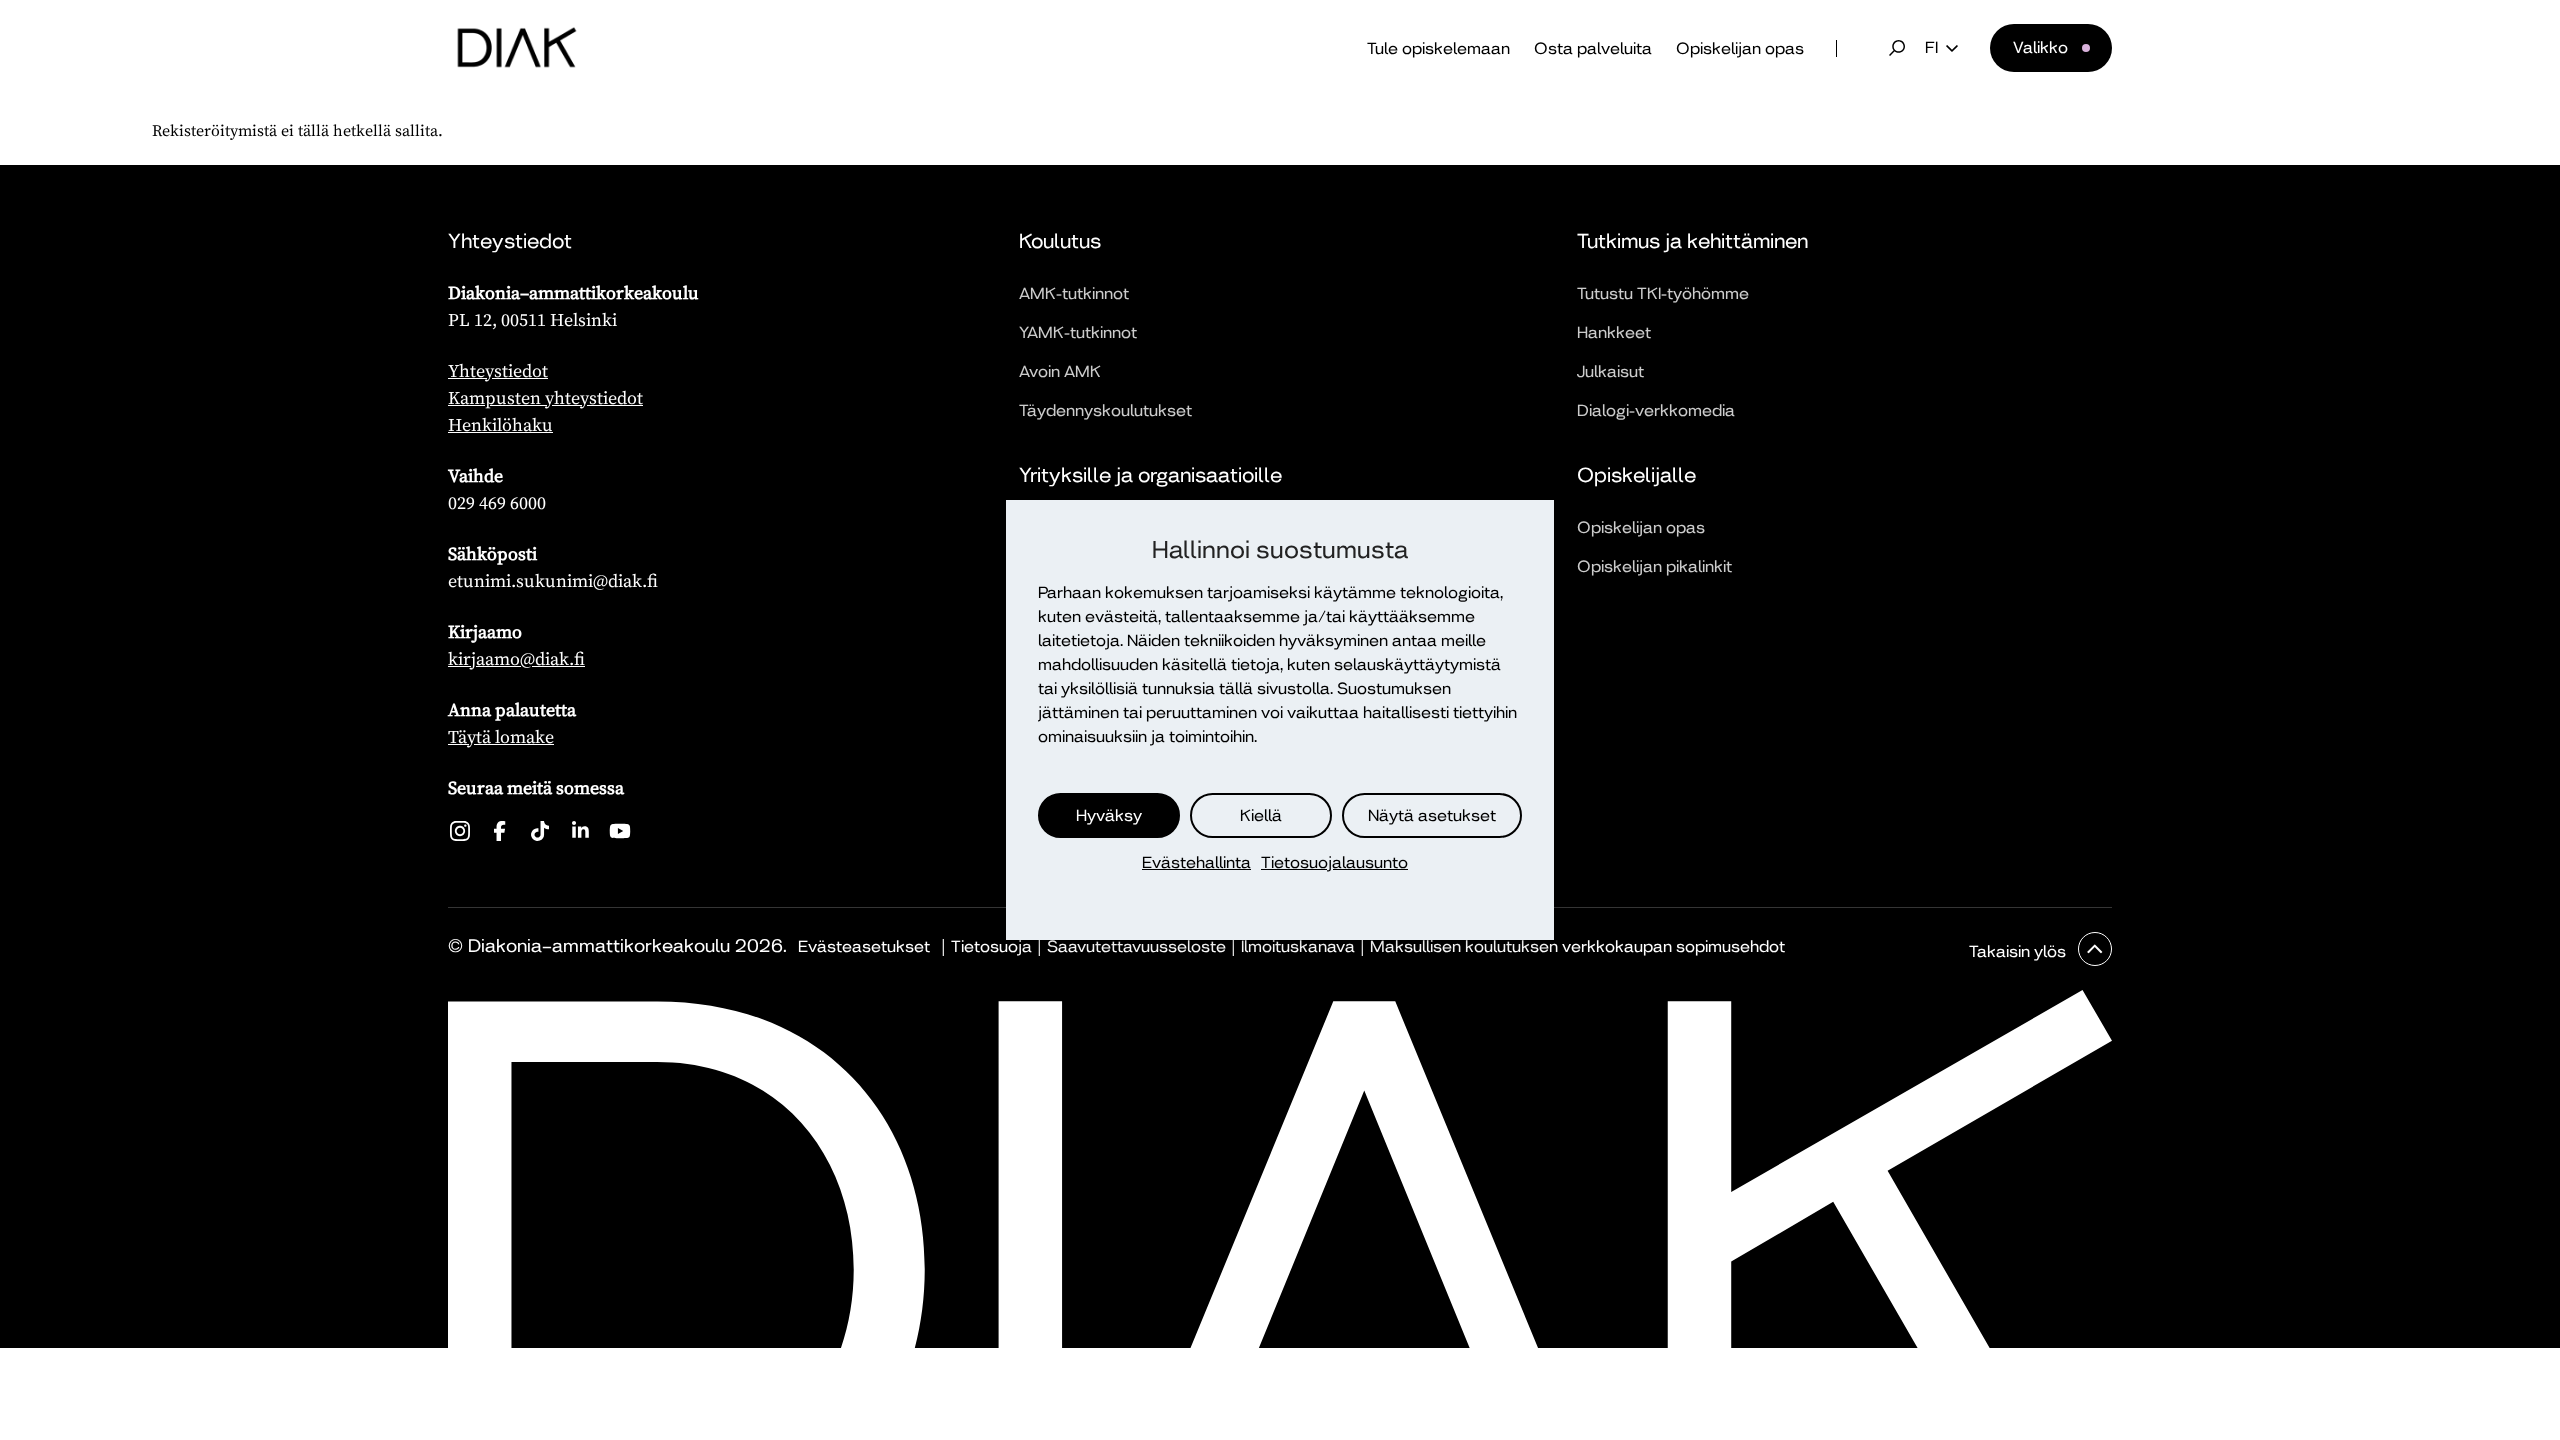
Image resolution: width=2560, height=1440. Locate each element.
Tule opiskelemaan (1438, 48)
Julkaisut (1610, 371)
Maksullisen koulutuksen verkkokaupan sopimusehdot (1577, 946)
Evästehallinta (1196, 862)
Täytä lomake (501, 736)
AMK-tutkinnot (1074, 293)
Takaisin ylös (2019, 951)
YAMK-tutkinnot (1078, 332)
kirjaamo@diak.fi (516, 658)
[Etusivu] (517, 48)
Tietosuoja (991, 946)
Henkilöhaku (500, 424)
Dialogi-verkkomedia (1656, 410)
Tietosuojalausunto (1334, 862)
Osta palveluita (1593, 48)
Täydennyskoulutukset (1105, 410)
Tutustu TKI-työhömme (1663, 293)
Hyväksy (1109, 815)
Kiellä (1261, 815)
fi (1931, 48)
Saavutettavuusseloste (1136, 946)
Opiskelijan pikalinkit (1654, 566)
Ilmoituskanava (1298, 946)
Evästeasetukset (864, 946)
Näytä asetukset (1432, 815)
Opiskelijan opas (1740, 48)
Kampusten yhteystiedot (545, 397)
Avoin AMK (1060, 371)
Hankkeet (1614, 332)
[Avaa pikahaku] (1897, 48)
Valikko (2040, 47)
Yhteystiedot (498, 370)
